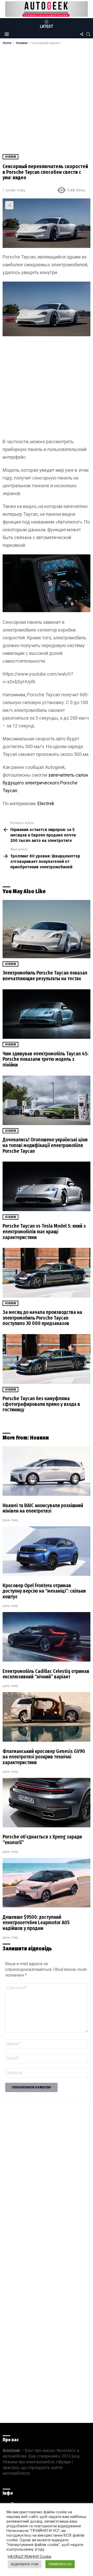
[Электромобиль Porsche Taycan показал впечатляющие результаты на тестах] (47, 929)
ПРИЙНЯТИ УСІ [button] (60, 2564)
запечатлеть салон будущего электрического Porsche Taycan (45, 783)
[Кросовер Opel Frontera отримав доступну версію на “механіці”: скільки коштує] (47, 1551)
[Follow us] (82, 34)
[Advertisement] (47, 94)
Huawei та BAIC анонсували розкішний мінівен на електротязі (43, 1508)
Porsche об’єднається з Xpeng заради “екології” (42, 1840)
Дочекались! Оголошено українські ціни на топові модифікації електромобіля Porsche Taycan (45, 1145)
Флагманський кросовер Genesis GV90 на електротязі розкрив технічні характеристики (44, 1757)
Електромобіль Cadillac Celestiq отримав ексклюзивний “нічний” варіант (46, 1674)
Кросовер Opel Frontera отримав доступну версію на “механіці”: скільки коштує (44, 1591)
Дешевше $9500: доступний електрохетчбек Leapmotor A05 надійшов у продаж (36, 1923)
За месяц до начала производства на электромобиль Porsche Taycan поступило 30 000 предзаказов (42, 1318)
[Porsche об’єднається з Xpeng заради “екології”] (47, 1803)
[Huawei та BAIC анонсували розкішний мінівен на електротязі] (47, 1471)
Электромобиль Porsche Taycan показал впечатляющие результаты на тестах (45, 976)
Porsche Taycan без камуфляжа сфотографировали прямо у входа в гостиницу (41, 1404)
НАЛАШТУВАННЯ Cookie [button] (30, 2557)
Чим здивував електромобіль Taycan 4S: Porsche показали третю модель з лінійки (45, 1059)
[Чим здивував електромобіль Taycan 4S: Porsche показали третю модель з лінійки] (47, 1014)
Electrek (46, 803)
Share (9, 205)
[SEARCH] (88, 34)
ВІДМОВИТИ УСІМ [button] (25, 2564)
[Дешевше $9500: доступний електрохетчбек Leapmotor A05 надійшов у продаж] (47, 1883)
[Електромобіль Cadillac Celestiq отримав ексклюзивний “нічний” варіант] (47, 1637)
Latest (47, 26)
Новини (10, 964)
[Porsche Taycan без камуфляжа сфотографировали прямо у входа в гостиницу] (47, 1359)
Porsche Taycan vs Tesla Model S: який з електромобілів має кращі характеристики (44, 1232)
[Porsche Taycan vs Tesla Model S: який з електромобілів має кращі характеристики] (47, 1186)
